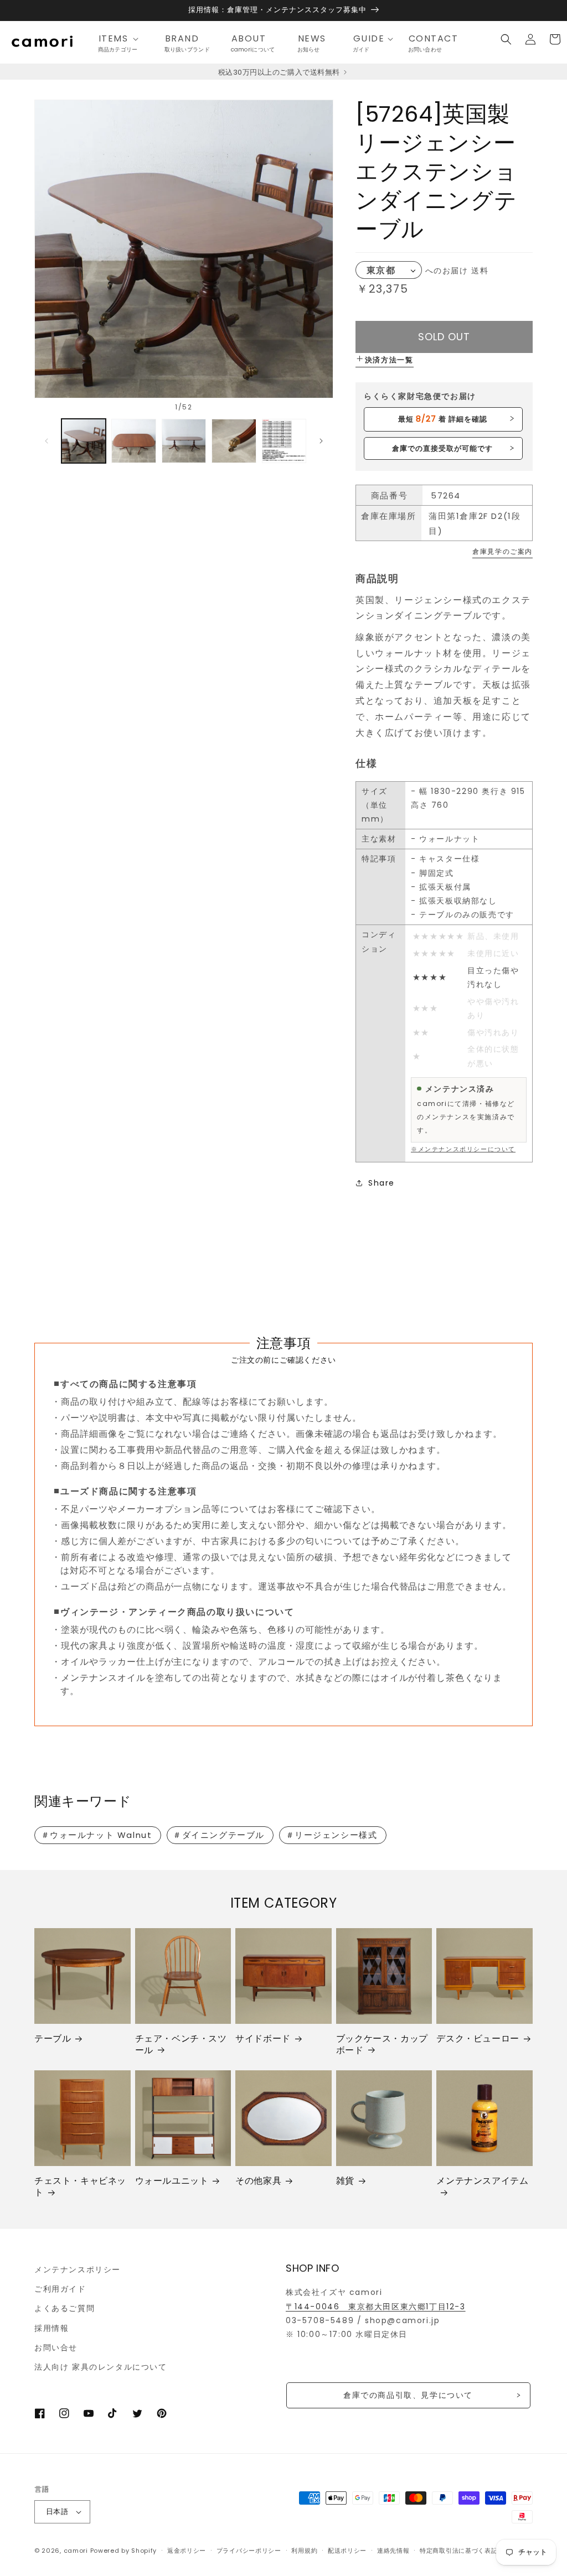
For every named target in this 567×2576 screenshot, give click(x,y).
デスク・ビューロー (478, 2039)
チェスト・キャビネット (80, 2187)
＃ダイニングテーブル (219, 1835)
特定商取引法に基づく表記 (458, 2551)
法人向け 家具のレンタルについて (101, 2367)
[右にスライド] (321, 441)
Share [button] (382, 1183)
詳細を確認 (443, 419)
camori (76, 2551)
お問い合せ (56, 2348)
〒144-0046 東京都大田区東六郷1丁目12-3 (376, 2307)
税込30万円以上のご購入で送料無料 (280, 72)
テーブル (53, 2039)
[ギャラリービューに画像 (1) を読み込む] (84, 441)
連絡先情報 (393, 2551)
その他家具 (258, 2181)
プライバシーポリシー (249, 2551)
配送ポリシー (347, 2551)
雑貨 (345, 2181)
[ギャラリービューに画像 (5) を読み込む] (284, 441)
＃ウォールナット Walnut (97, 1835)
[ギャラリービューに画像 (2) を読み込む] (133, 441)
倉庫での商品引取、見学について (408, 2395)
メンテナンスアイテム (482, 2181)
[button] (122, 39)
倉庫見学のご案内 (502, 551)
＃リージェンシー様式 (332, 1835)
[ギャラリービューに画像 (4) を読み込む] (234, 441)
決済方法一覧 (389, 360)
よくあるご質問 (65, 2308)
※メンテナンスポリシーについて (463, 1149)
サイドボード (263, 2039)
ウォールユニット (172, 2181)
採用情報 (51, 2328)
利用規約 (304, 2551)
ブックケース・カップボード (382, 2045)
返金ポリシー (187, 2551)
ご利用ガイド (60, 2289)
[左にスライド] (47, 441)
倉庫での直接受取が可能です (443, 448)
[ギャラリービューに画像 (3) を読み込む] (184, 441)
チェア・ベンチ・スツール (181, 2045)
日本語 (57, 2512)
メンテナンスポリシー (78, 2269)
